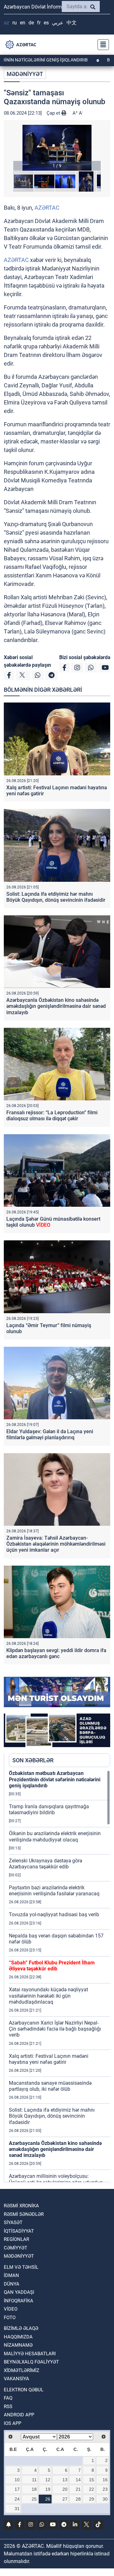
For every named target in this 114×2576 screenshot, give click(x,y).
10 (17, 2480)
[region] (60, 1976)
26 (48, 2499)
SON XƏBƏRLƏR (33, 1760)
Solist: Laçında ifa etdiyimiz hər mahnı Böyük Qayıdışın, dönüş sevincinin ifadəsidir (56, 897)
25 (34, 2499)
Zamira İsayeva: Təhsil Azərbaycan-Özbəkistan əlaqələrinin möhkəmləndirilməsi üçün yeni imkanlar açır (56, 1544)
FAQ (8, 2398)
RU (15, 23)
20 (65, 2489)
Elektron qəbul (24, 2390)
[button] (57, 148)
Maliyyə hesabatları (30, 2354)
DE (31, 23)
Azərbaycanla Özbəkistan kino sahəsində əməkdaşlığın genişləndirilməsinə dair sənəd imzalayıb (56, 1006)
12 (48, 2480)
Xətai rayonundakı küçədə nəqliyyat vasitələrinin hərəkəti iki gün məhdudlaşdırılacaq (48, 1996)
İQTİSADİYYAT (19, 2231)
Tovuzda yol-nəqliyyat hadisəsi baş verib (54, 1915)
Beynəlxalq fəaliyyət (31, 2362)
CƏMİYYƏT (16, 2248)
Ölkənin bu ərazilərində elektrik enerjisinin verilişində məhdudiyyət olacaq (55, 1836)
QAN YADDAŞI (19, 2292)
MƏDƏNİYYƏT (25, 74)
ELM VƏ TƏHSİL (21, 2267)
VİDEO (11, 2309)
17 (17, 2489)
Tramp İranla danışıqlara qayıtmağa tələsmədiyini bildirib (49, 1810)
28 (78, 2499)
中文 (72, 23)
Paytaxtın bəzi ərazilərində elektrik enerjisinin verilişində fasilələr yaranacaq (54, 1891)
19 (48, 2489)
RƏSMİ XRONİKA (21, 2206)
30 (105, 2499)
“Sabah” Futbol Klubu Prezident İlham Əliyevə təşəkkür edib (52, 1966)
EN (23, 23)
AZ (6, 23)
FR (39, 23)
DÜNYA (12, 2284)
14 (78, 2480)
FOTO (10, 2318)
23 (105, 2489)
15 (92, 2480)
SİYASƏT (13, 2223)
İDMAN (11, 2275)
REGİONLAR (16, 2239)
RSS (8, 2407)
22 (92, 2489)
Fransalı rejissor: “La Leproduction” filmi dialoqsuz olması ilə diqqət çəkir (52, 1116)
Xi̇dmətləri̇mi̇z (22, 2370)
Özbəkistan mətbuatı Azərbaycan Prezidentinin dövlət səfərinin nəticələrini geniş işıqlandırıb (55, 1779)
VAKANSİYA (16, 2379)
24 (17, 2499)
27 (65, 2499)
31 (17, 2509)
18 (34, 2489)
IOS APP (13, 2423)
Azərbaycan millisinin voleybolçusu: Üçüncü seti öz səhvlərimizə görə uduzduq (56, 2179)
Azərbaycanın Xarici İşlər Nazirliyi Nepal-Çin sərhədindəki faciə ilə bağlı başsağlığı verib (55, 2029)
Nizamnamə (18, 2345)
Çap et (54, 113)
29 (92, 2499)
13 (65, 2480)
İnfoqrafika (19, 2301)
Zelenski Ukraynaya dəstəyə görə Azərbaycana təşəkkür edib (45, 1864)
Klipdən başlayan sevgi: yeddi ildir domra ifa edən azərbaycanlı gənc (56, 1653)
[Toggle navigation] (101, 45)
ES (46, 23)
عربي (58, 23)
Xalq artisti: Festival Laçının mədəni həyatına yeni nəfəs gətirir (49, 2059)
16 (105, 2480)
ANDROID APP (19, 2415)
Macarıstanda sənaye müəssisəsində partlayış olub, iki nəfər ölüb (50, 2086)
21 (78, 2489)
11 (34, 2480)
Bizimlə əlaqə (21, 2328)
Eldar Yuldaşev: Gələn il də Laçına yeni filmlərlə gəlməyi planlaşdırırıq (50, 1434)
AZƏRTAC (47, 208)
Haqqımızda (18, 2337)
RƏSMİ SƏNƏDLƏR (24, 2214)
